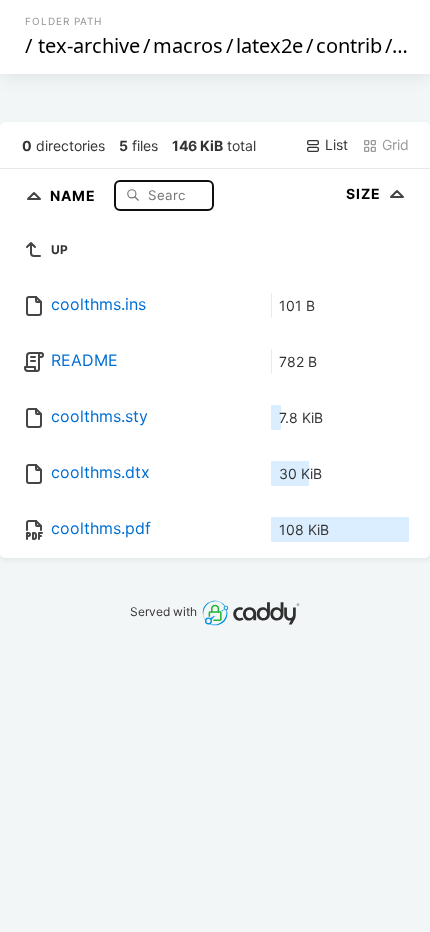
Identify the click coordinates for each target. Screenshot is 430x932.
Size (365, 193)
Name (75, 194)
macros (188, 45)
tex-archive (89, 45)
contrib (349, 45)
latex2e (269, 45)
